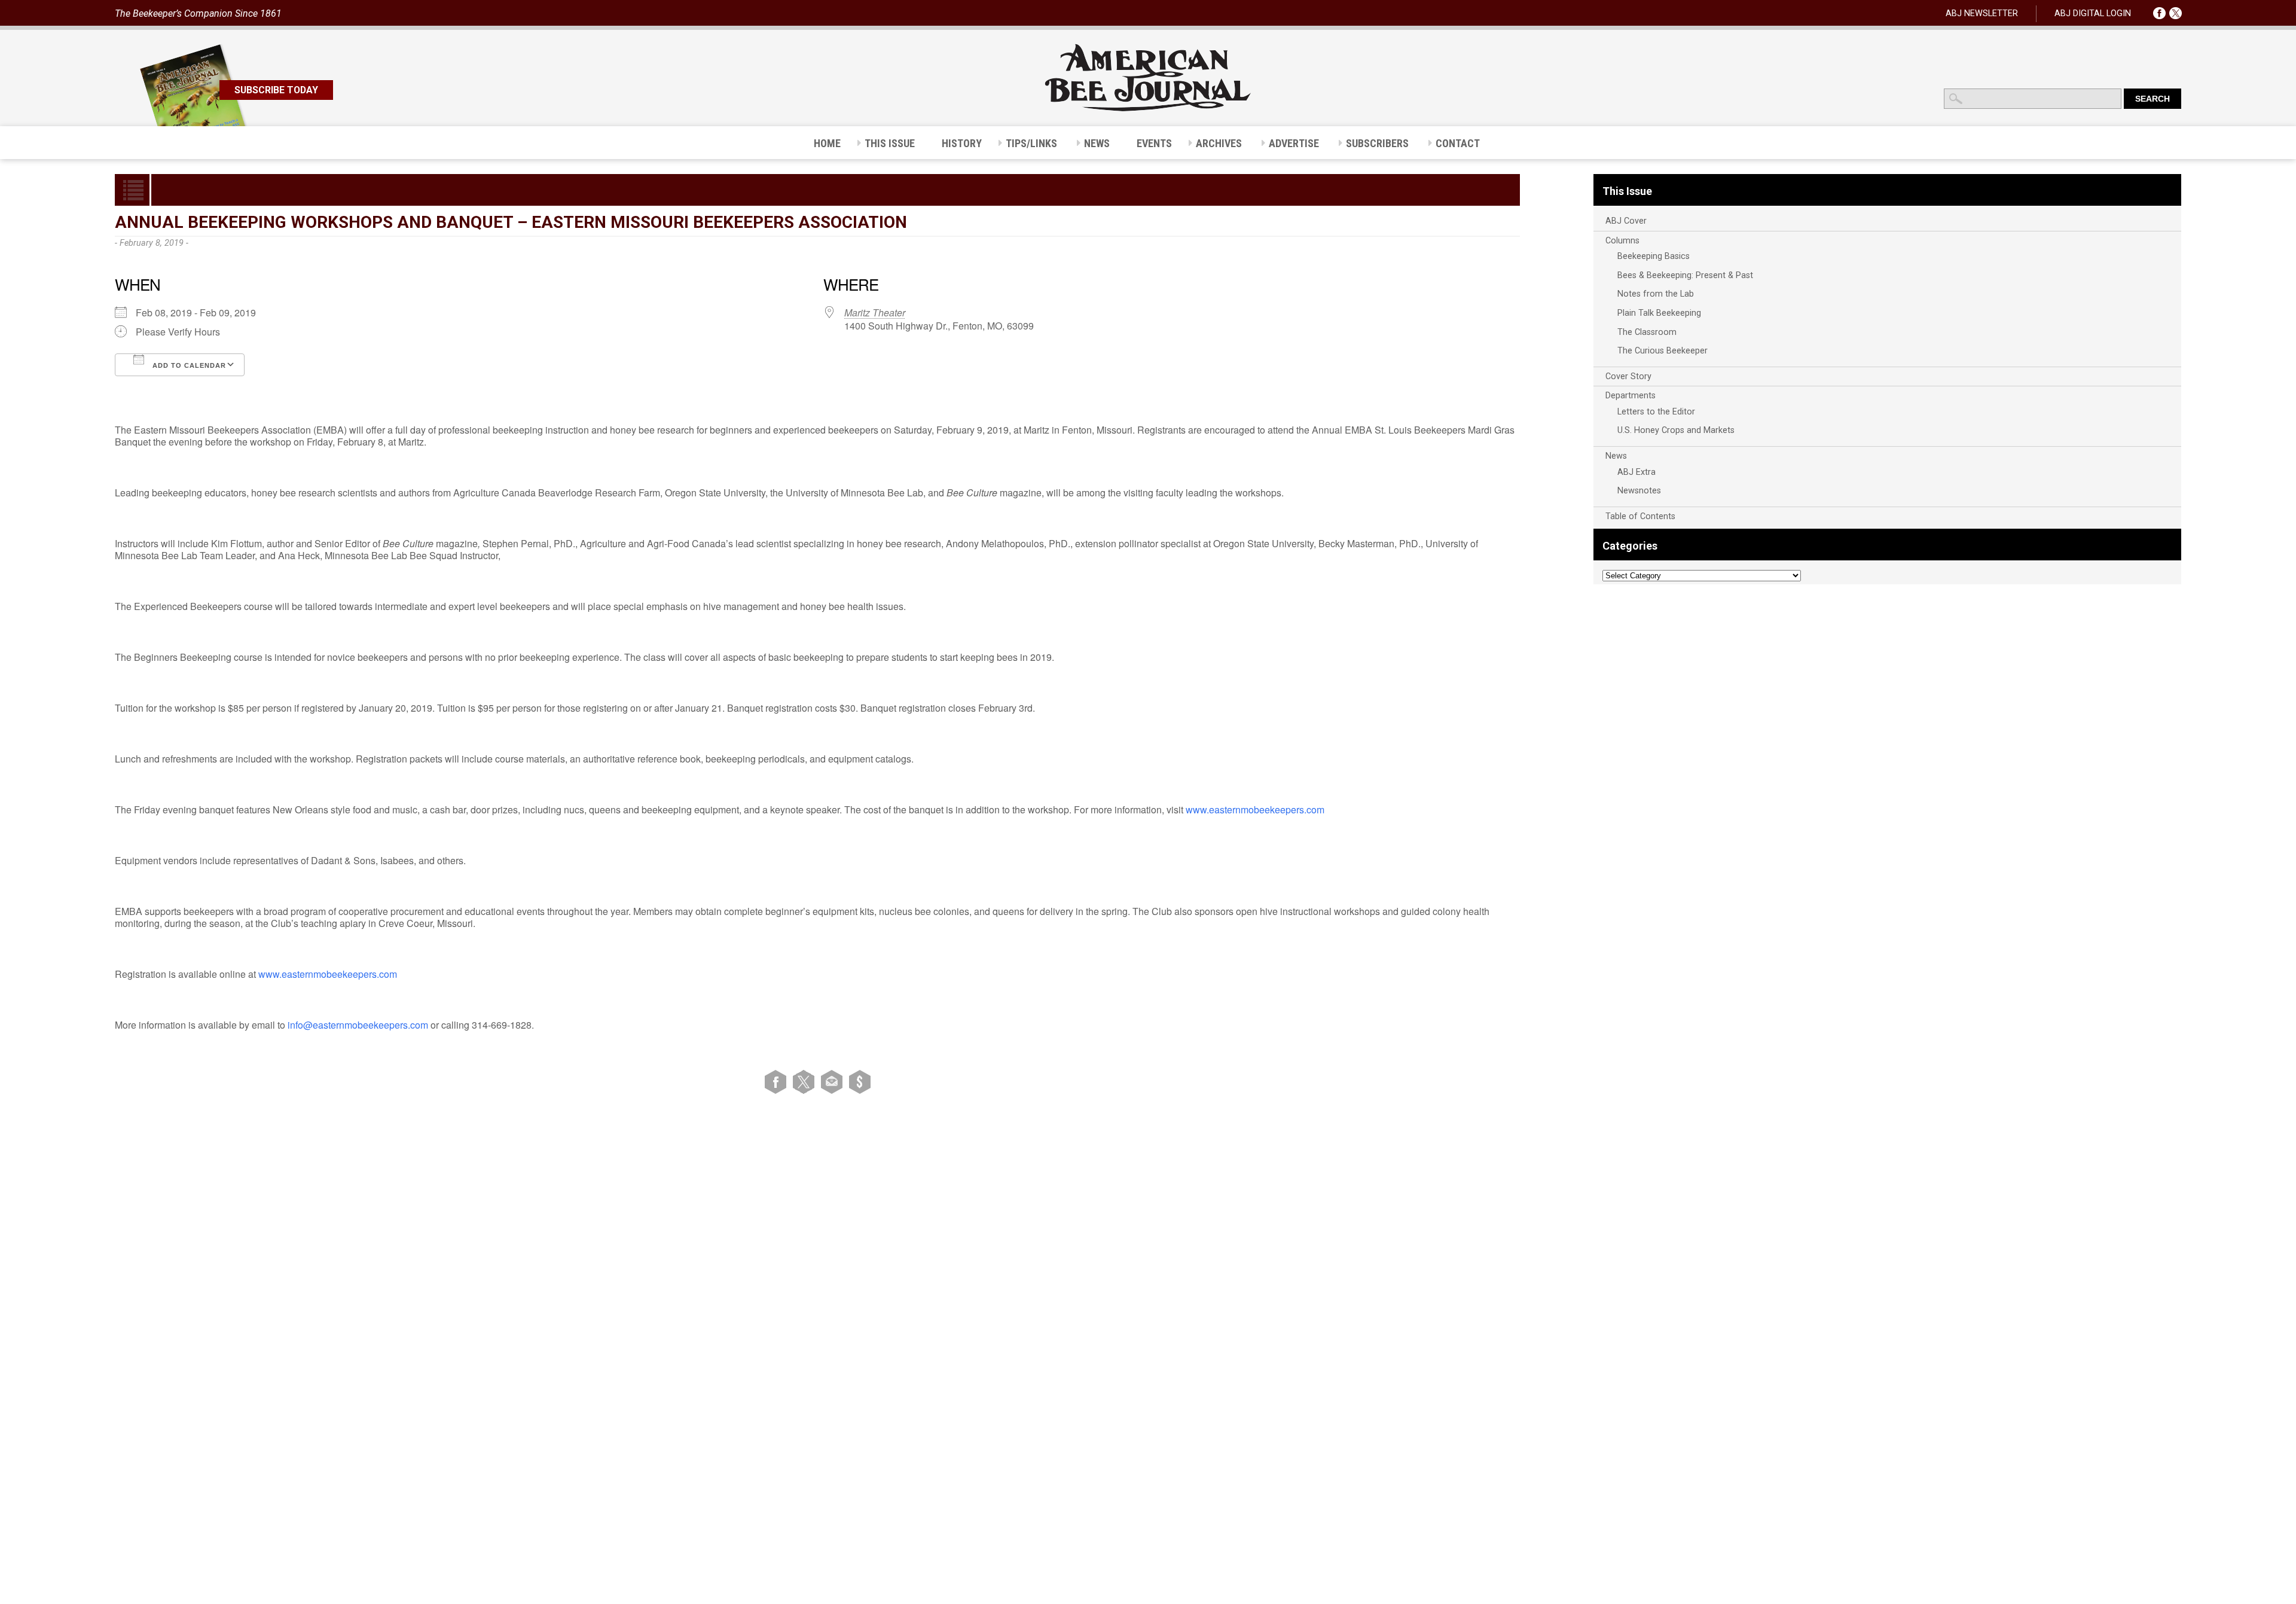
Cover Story (1628, 376)
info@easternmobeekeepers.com (358, 1025)
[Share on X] (806, 1081)
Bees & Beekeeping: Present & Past (1685, 275)
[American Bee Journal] (1148, 109)
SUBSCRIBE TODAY (276, 90)
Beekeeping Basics (1654, 256)
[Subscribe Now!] (860, 1081)
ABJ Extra (1636, 472)
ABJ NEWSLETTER (1982, 13)
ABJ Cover (1626, 221)
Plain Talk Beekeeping (1659, 313)
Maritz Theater (875, 312)
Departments (1631, 396)
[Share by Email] (834, 1081)
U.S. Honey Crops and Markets (1676, 430)
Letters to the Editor (1656, 412)
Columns (1622, 241)
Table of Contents (1640, 516)
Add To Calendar (188, 365)
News (1616, 456)
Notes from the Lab (1656, 294)
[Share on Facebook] (778, 1081)
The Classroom (1647, 332)
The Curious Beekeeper (1663, 351)
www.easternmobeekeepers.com (1255, 809)
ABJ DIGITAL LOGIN (2093, 13)
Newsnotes (1639, 491)
